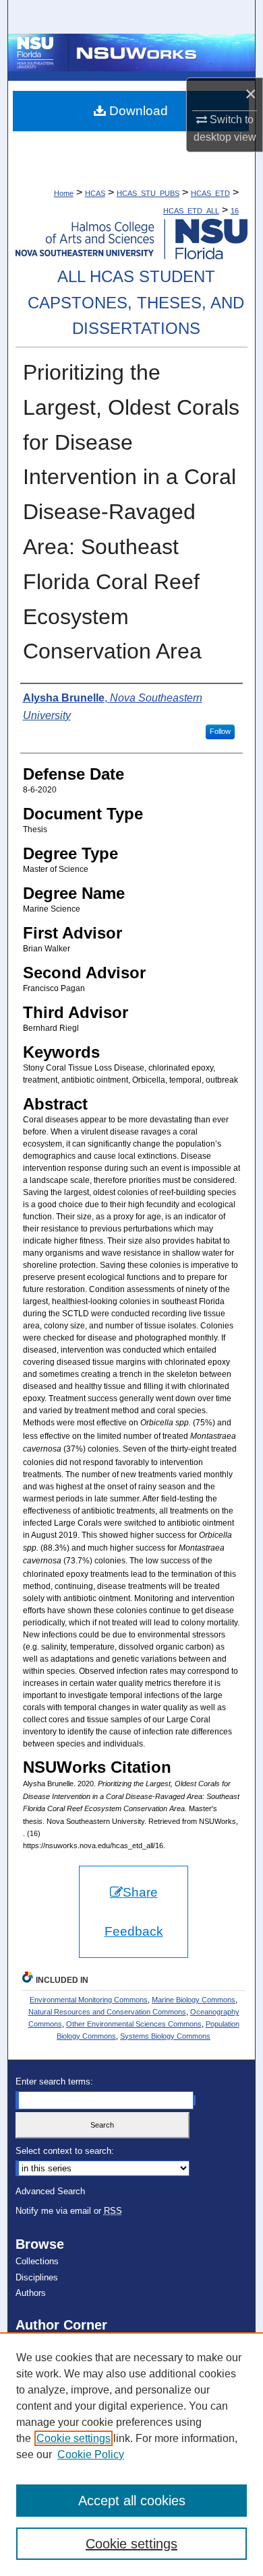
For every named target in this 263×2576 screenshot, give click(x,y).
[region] (131, 2454)
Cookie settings (74, 2438)
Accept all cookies (132, 2501)
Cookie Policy (91, 2454)
